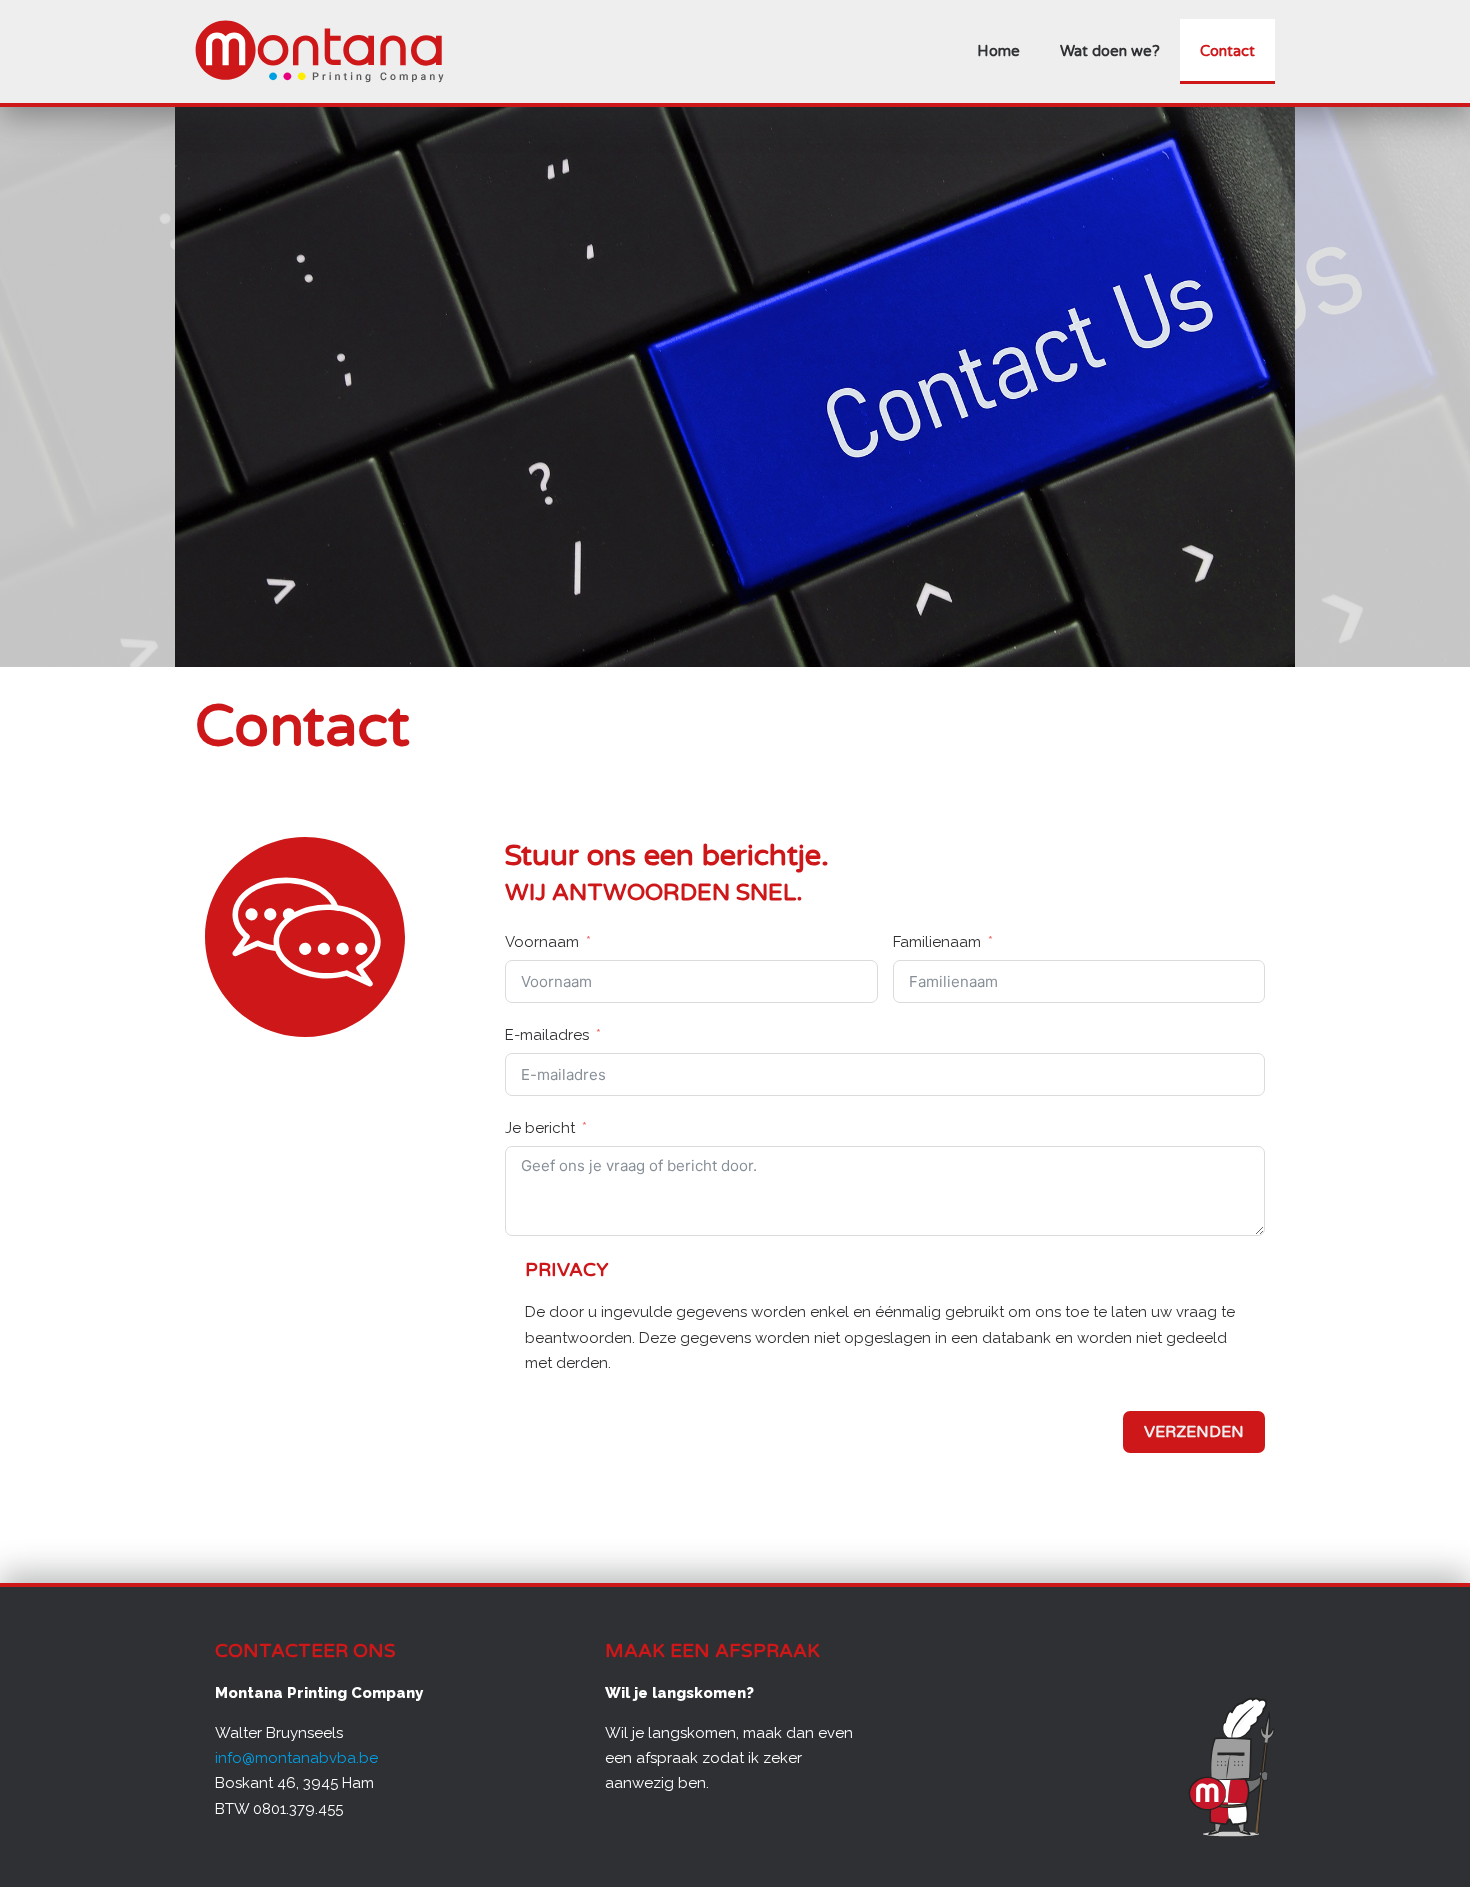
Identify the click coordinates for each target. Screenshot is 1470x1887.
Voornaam (542, 942)
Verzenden (1194, 1432)
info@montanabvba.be (296, 1758)
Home (998, 51)
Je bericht (540, 1128)
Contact (1227, 51)
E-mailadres (547, 1035)
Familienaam (937, 942)
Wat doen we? (1110, 51)
